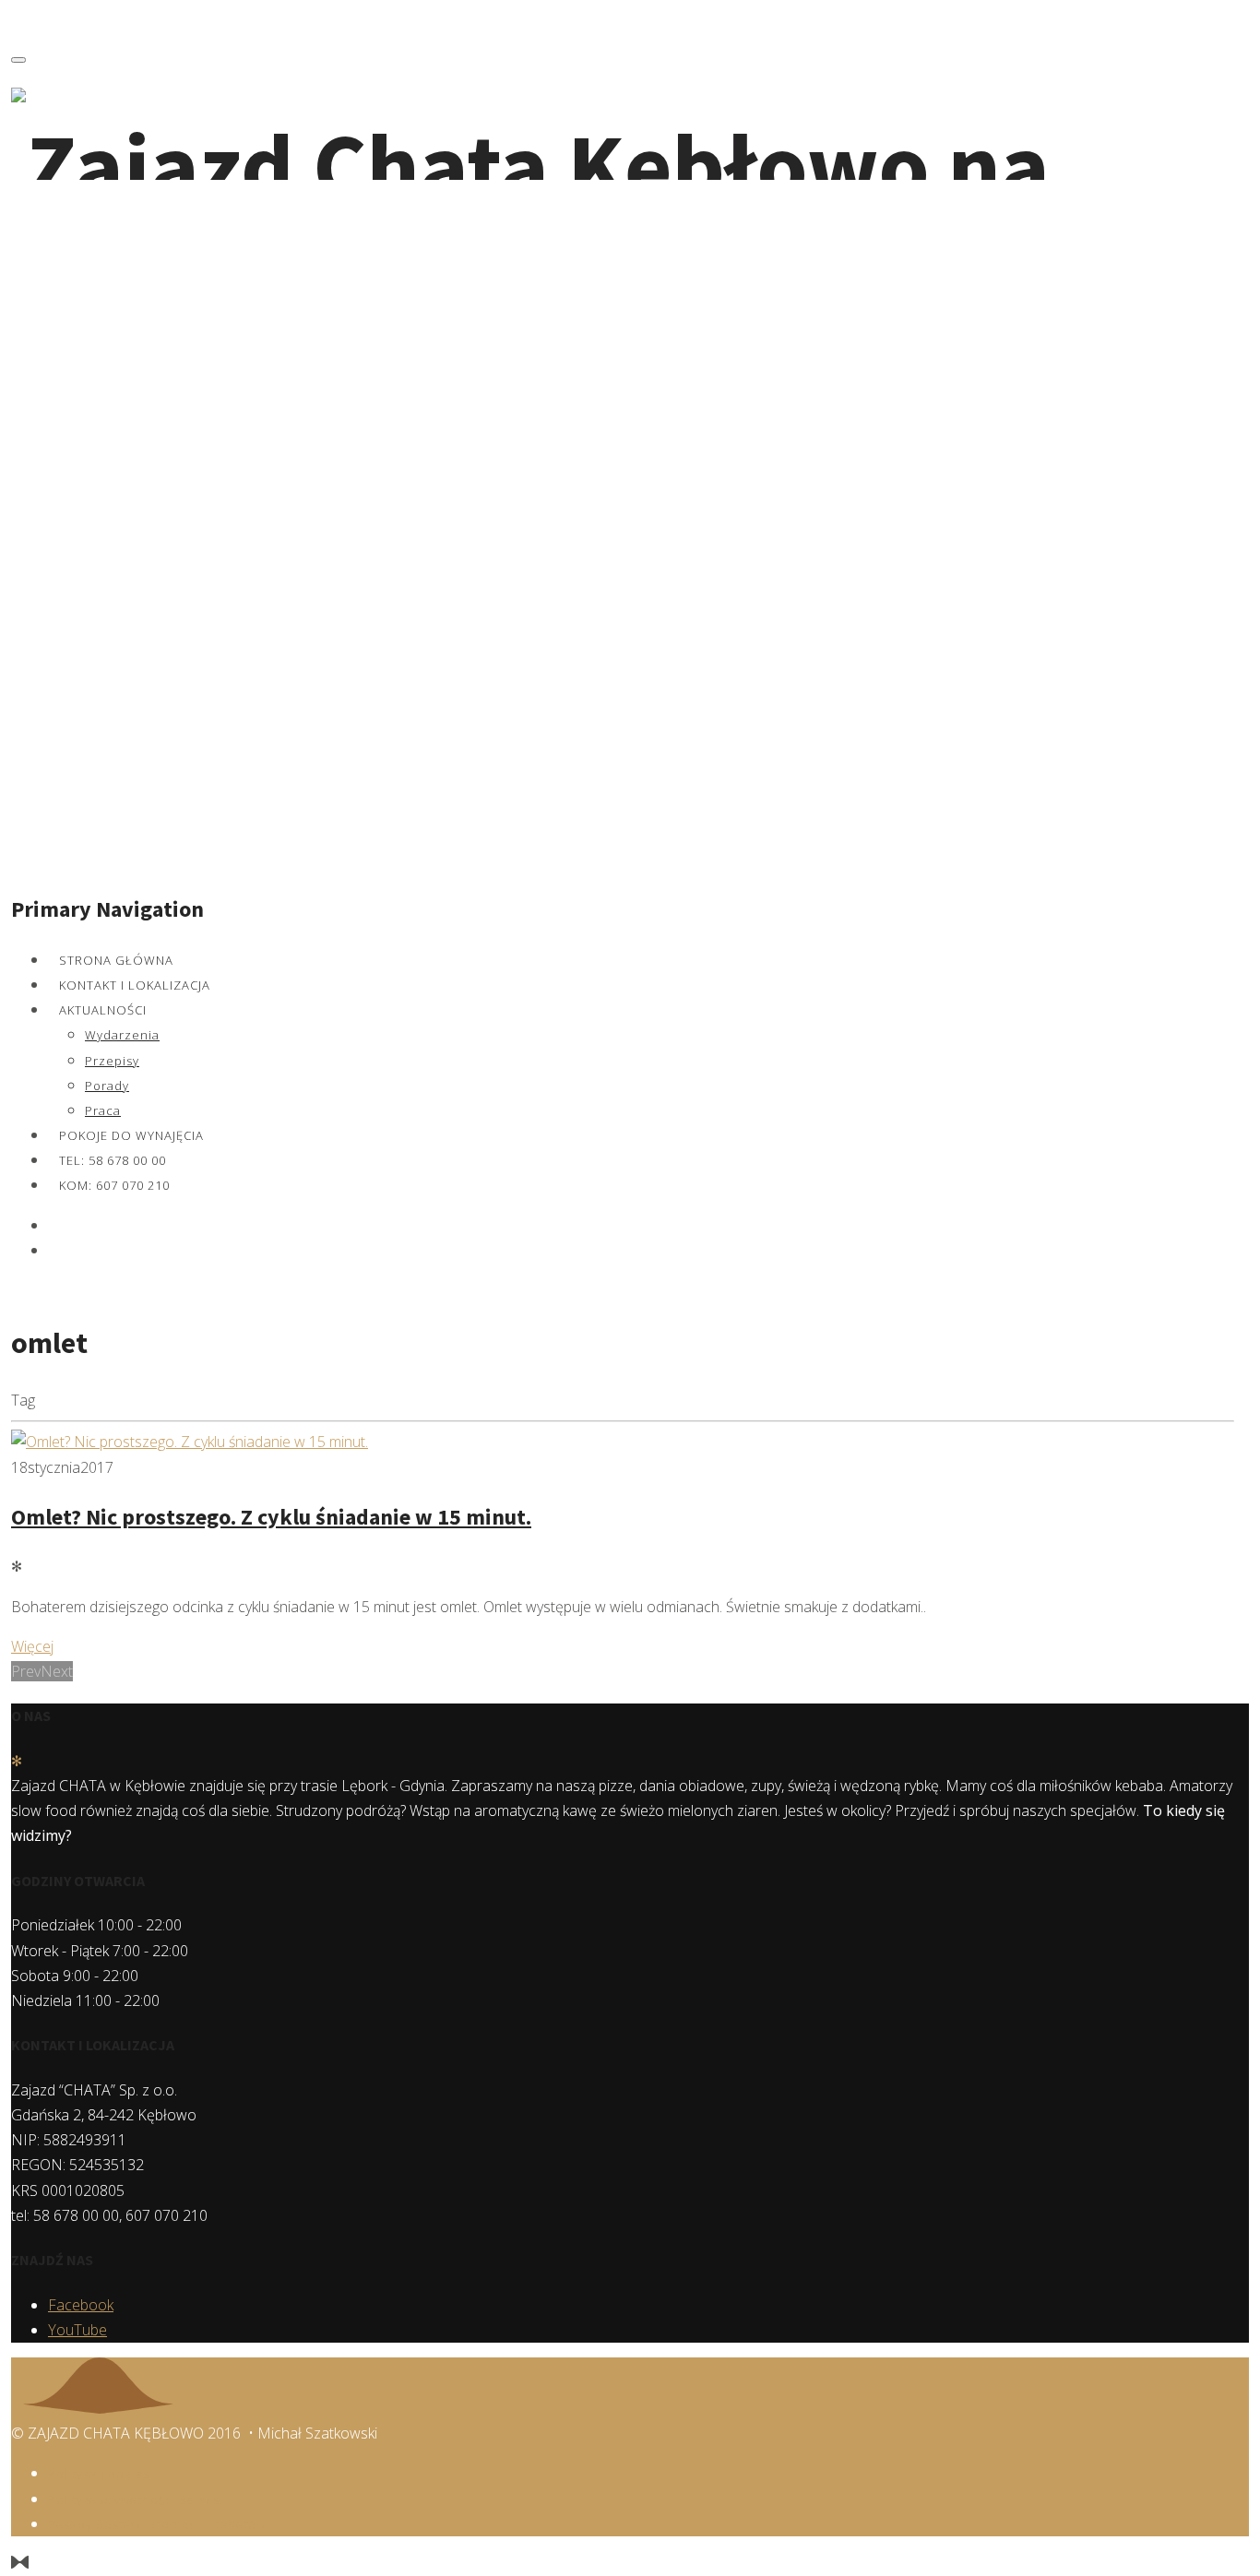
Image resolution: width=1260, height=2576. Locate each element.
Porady (107, 1086)
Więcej (32, 1646)
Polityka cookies (99, 2474)
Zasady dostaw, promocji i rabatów (157, 2524)
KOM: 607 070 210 (114, 1185)
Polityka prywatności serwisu (138, 2499)
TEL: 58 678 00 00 (113, 1160)
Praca (103, 1110)
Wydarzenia (122, 1035)
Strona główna (116, 960)
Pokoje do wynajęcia (131, 1135)
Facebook (81, 2305)
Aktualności (103, 1010)
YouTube (77, 2330)
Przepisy (112, 1061)
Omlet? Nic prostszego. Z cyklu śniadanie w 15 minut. (271, 1517)
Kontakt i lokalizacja (135, 985)
